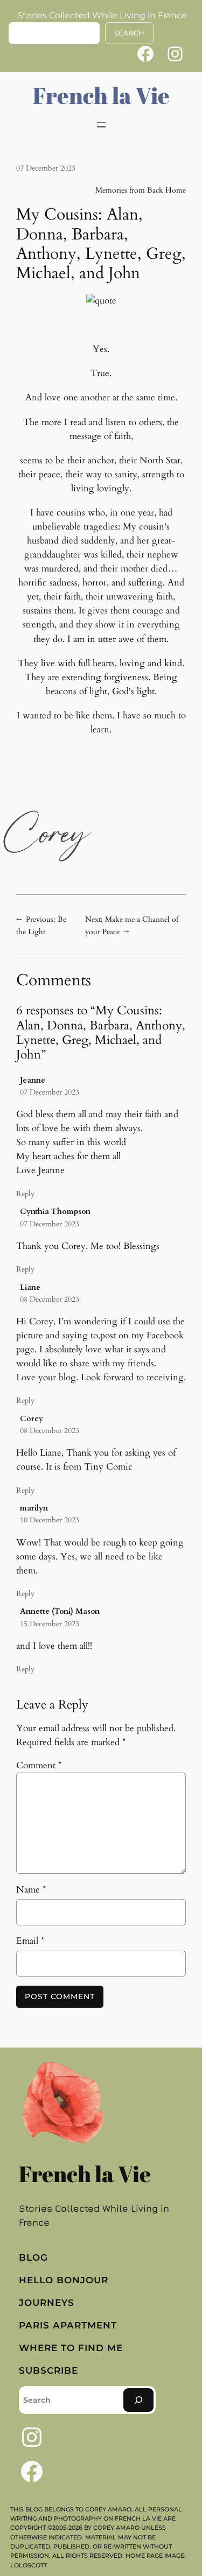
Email (30, 1941)
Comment (39, 1765)
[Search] (138, 2400)
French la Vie (101, 95)
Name (31, 1890)
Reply (25, 1194)
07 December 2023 (50, 1092)
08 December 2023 (50, 1299)
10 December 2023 (50, 1520)
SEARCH (129, 33)
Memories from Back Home (141, 190)
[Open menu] (101, 125)
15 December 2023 (50, 1624)
